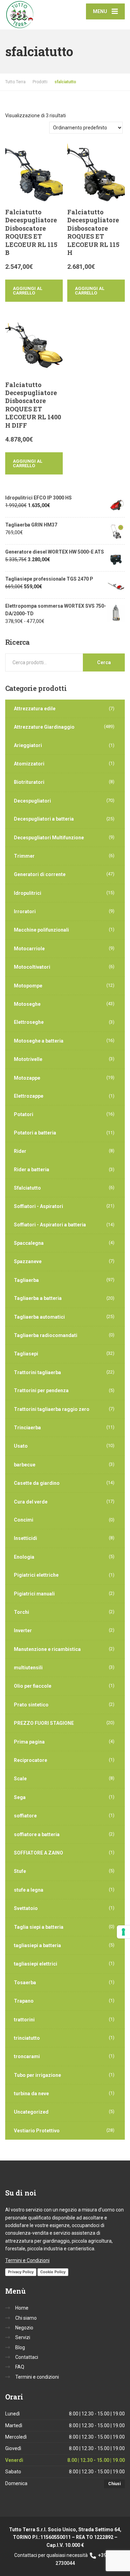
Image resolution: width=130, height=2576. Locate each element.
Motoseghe (27, 1004)
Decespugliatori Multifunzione (49, 838)
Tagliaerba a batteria (38, 1298)
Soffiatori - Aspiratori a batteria (50, 1225)
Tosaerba (25, 1983)
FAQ (20, 2367)
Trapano (24, 2001)
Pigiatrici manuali (34, 1594)
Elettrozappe (29, 1096)
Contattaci (27, 2357)
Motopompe (28, 986)
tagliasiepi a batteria (37, 1945)
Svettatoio (26, 1908)
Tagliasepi (26, 1354)
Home (22, 2308)
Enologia (24, 1557)
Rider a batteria (32, 1170)
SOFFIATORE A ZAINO (38, 1853)
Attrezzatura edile (35, 709)
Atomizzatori (29, 764)
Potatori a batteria (35, 1133)
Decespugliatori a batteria (44, 819)
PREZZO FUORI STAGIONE (44, 1723)
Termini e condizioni (37, 2377)
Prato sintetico (31, 1705)
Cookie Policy (53, 2272)
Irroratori (25, 912)
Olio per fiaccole (33, 1686)
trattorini (24, 2020)
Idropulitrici (28, 893)
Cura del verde (31, 1502)
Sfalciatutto (27, 1188)
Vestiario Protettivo (37, 2131)
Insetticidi (25, 1538)
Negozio (24, 2328)
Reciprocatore (31, 1760)
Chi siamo (26, 2318)
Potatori (24, 1114)
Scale (20, 1779)
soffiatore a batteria (37, 1834)
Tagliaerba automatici (39, 1317)
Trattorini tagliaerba (37, 1372)
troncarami (27, 2056)
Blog (20, 2347)
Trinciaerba (27, 1428)
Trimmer (24, 856)
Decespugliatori (32, 801)
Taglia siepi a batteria (39, 1927)
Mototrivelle (28, 1059)
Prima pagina (29, 1742)
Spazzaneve (28, 1261)
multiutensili (28, 1668)
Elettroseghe (29, 1022)
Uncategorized (31, 2112)
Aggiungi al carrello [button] (28, 291)
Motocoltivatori (32, 967)
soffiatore (25, 1816)
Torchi (21, 1612)
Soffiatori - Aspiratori (38, 1206)
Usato (21, 1446)
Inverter (23, 1631)
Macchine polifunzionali (41, 930)
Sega (20, 1797)
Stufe (20, 1871)
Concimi (24, 1520)
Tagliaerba (26, 1280)
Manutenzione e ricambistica (47, 1649)
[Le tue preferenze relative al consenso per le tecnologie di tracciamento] (123, 1932)
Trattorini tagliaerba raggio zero (52, 1409)
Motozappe (27, 1078)
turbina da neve (31, 2094)
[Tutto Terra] (35, 15)
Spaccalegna (29, 1243)
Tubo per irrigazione (37, 2075)
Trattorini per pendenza (41, 1390)
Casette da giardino (37, 1483)
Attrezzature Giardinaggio (44, 727)
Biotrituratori (29, 782)
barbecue (25, 1465)
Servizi (23, 2337)
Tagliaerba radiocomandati (46, 1335)
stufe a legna (29, 1890)
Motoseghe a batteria (39, 1041)
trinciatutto (27, 2038)
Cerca (104, 662)
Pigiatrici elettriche (36, 1575)
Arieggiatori (28, 745)
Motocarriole (29, 949)
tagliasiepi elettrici (36, 1964)
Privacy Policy (21, 2272)
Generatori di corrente (40, 874)
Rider (20, 1151)
